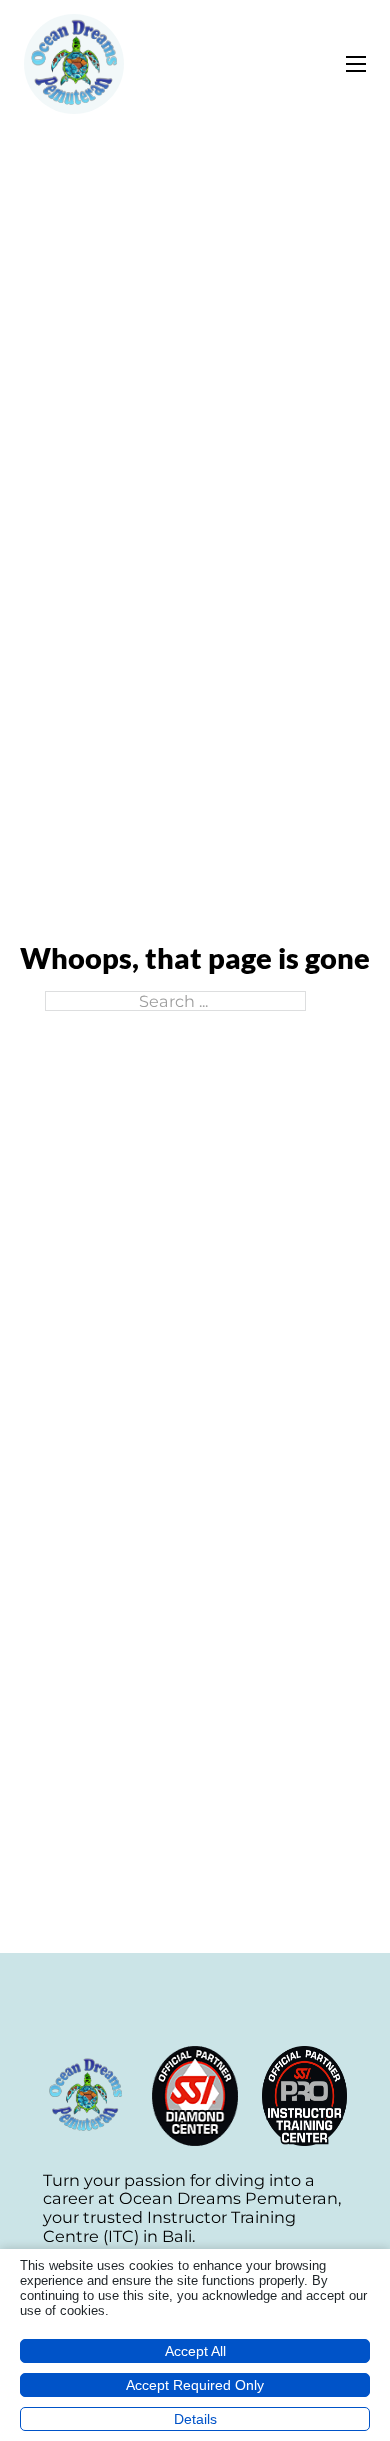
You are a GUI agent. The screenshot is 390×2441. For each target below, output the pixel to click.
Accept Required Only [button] (195, 2385)
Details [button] (195, 2419)
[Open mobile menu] (356, 64)
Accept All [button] (195, 2351)
